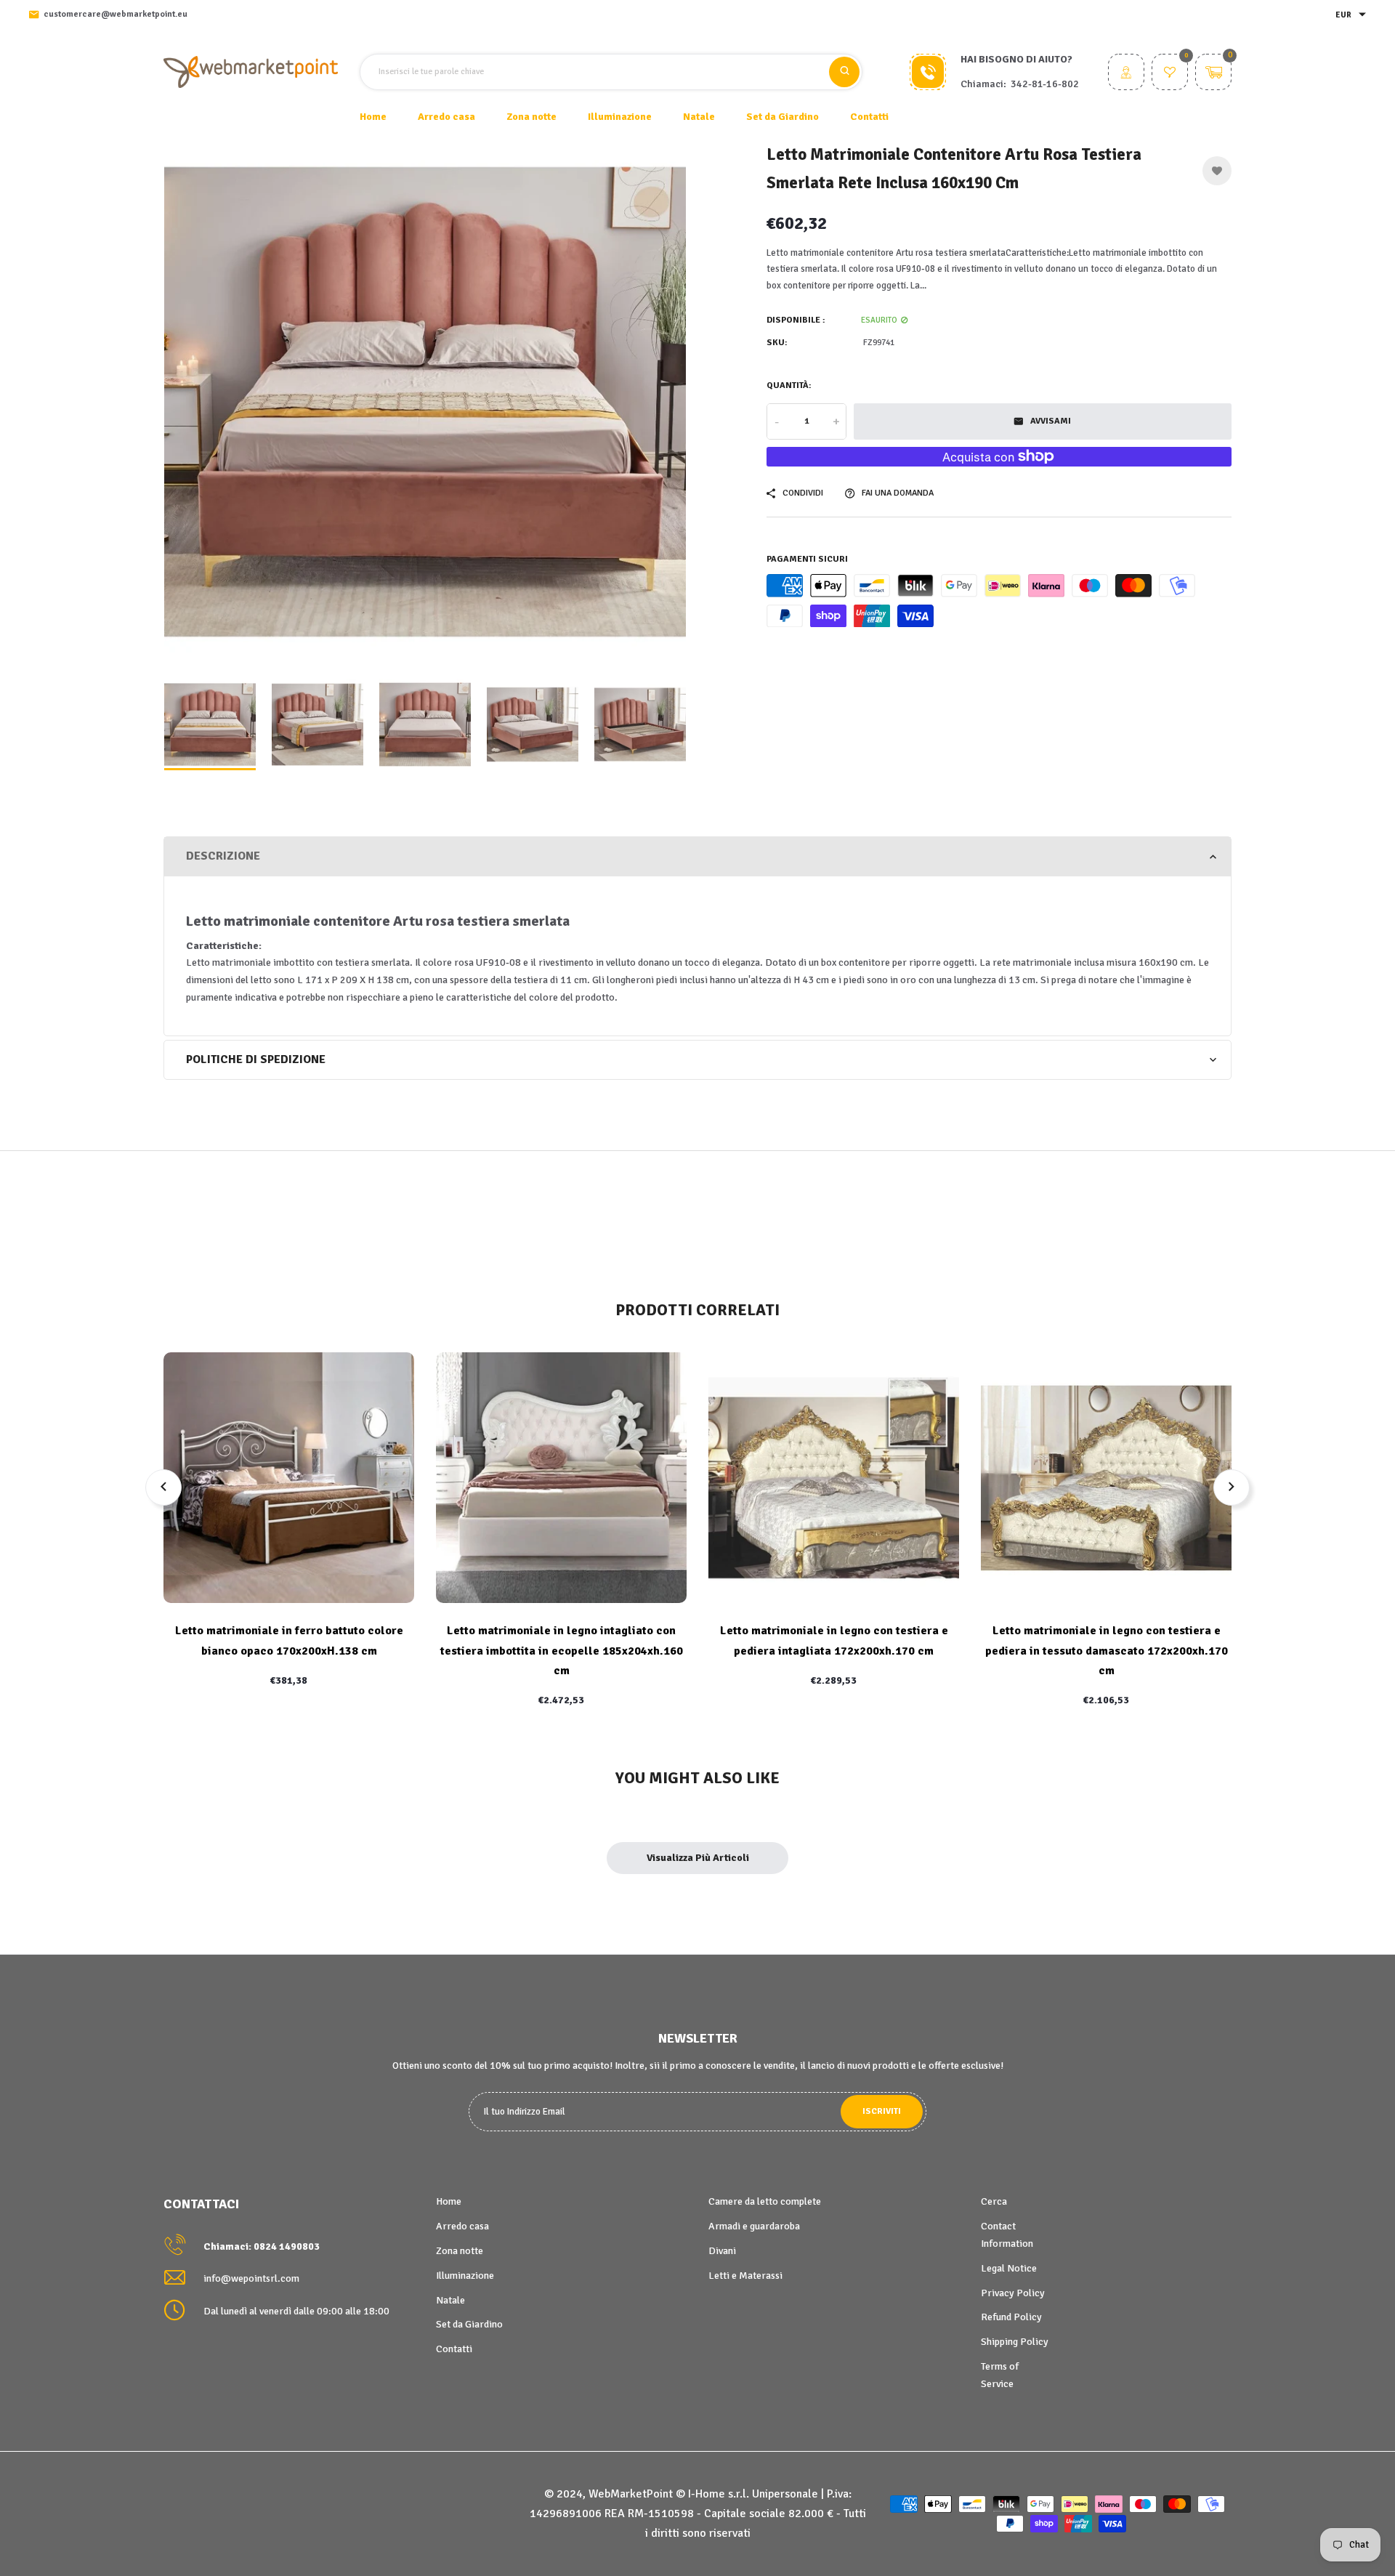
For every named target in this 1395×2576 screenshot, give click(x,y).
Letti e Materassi (745, 2276)
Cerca (994, 2201)
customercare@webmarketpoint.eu (116, 14)
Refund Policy (1011, 2317)
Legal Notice (1009, 2268)
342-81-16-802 (1045, 84)
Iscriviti (882, 2111)
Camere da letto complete (765, 2201)
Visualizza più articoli (698, 1858)
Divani (722, 2251)
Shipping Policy (1015, 2342)
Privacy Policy (1013, 2293)
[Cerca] (844, 72)
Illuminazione (465, 2276)
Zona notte (460, 2251)
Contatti (869, 117)
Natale (450, 2300)
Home (373, 117)
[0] (1170, 74)
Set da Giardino (469, 2324)
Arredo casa (462, 2226)
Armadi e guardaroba (754, 2226)
